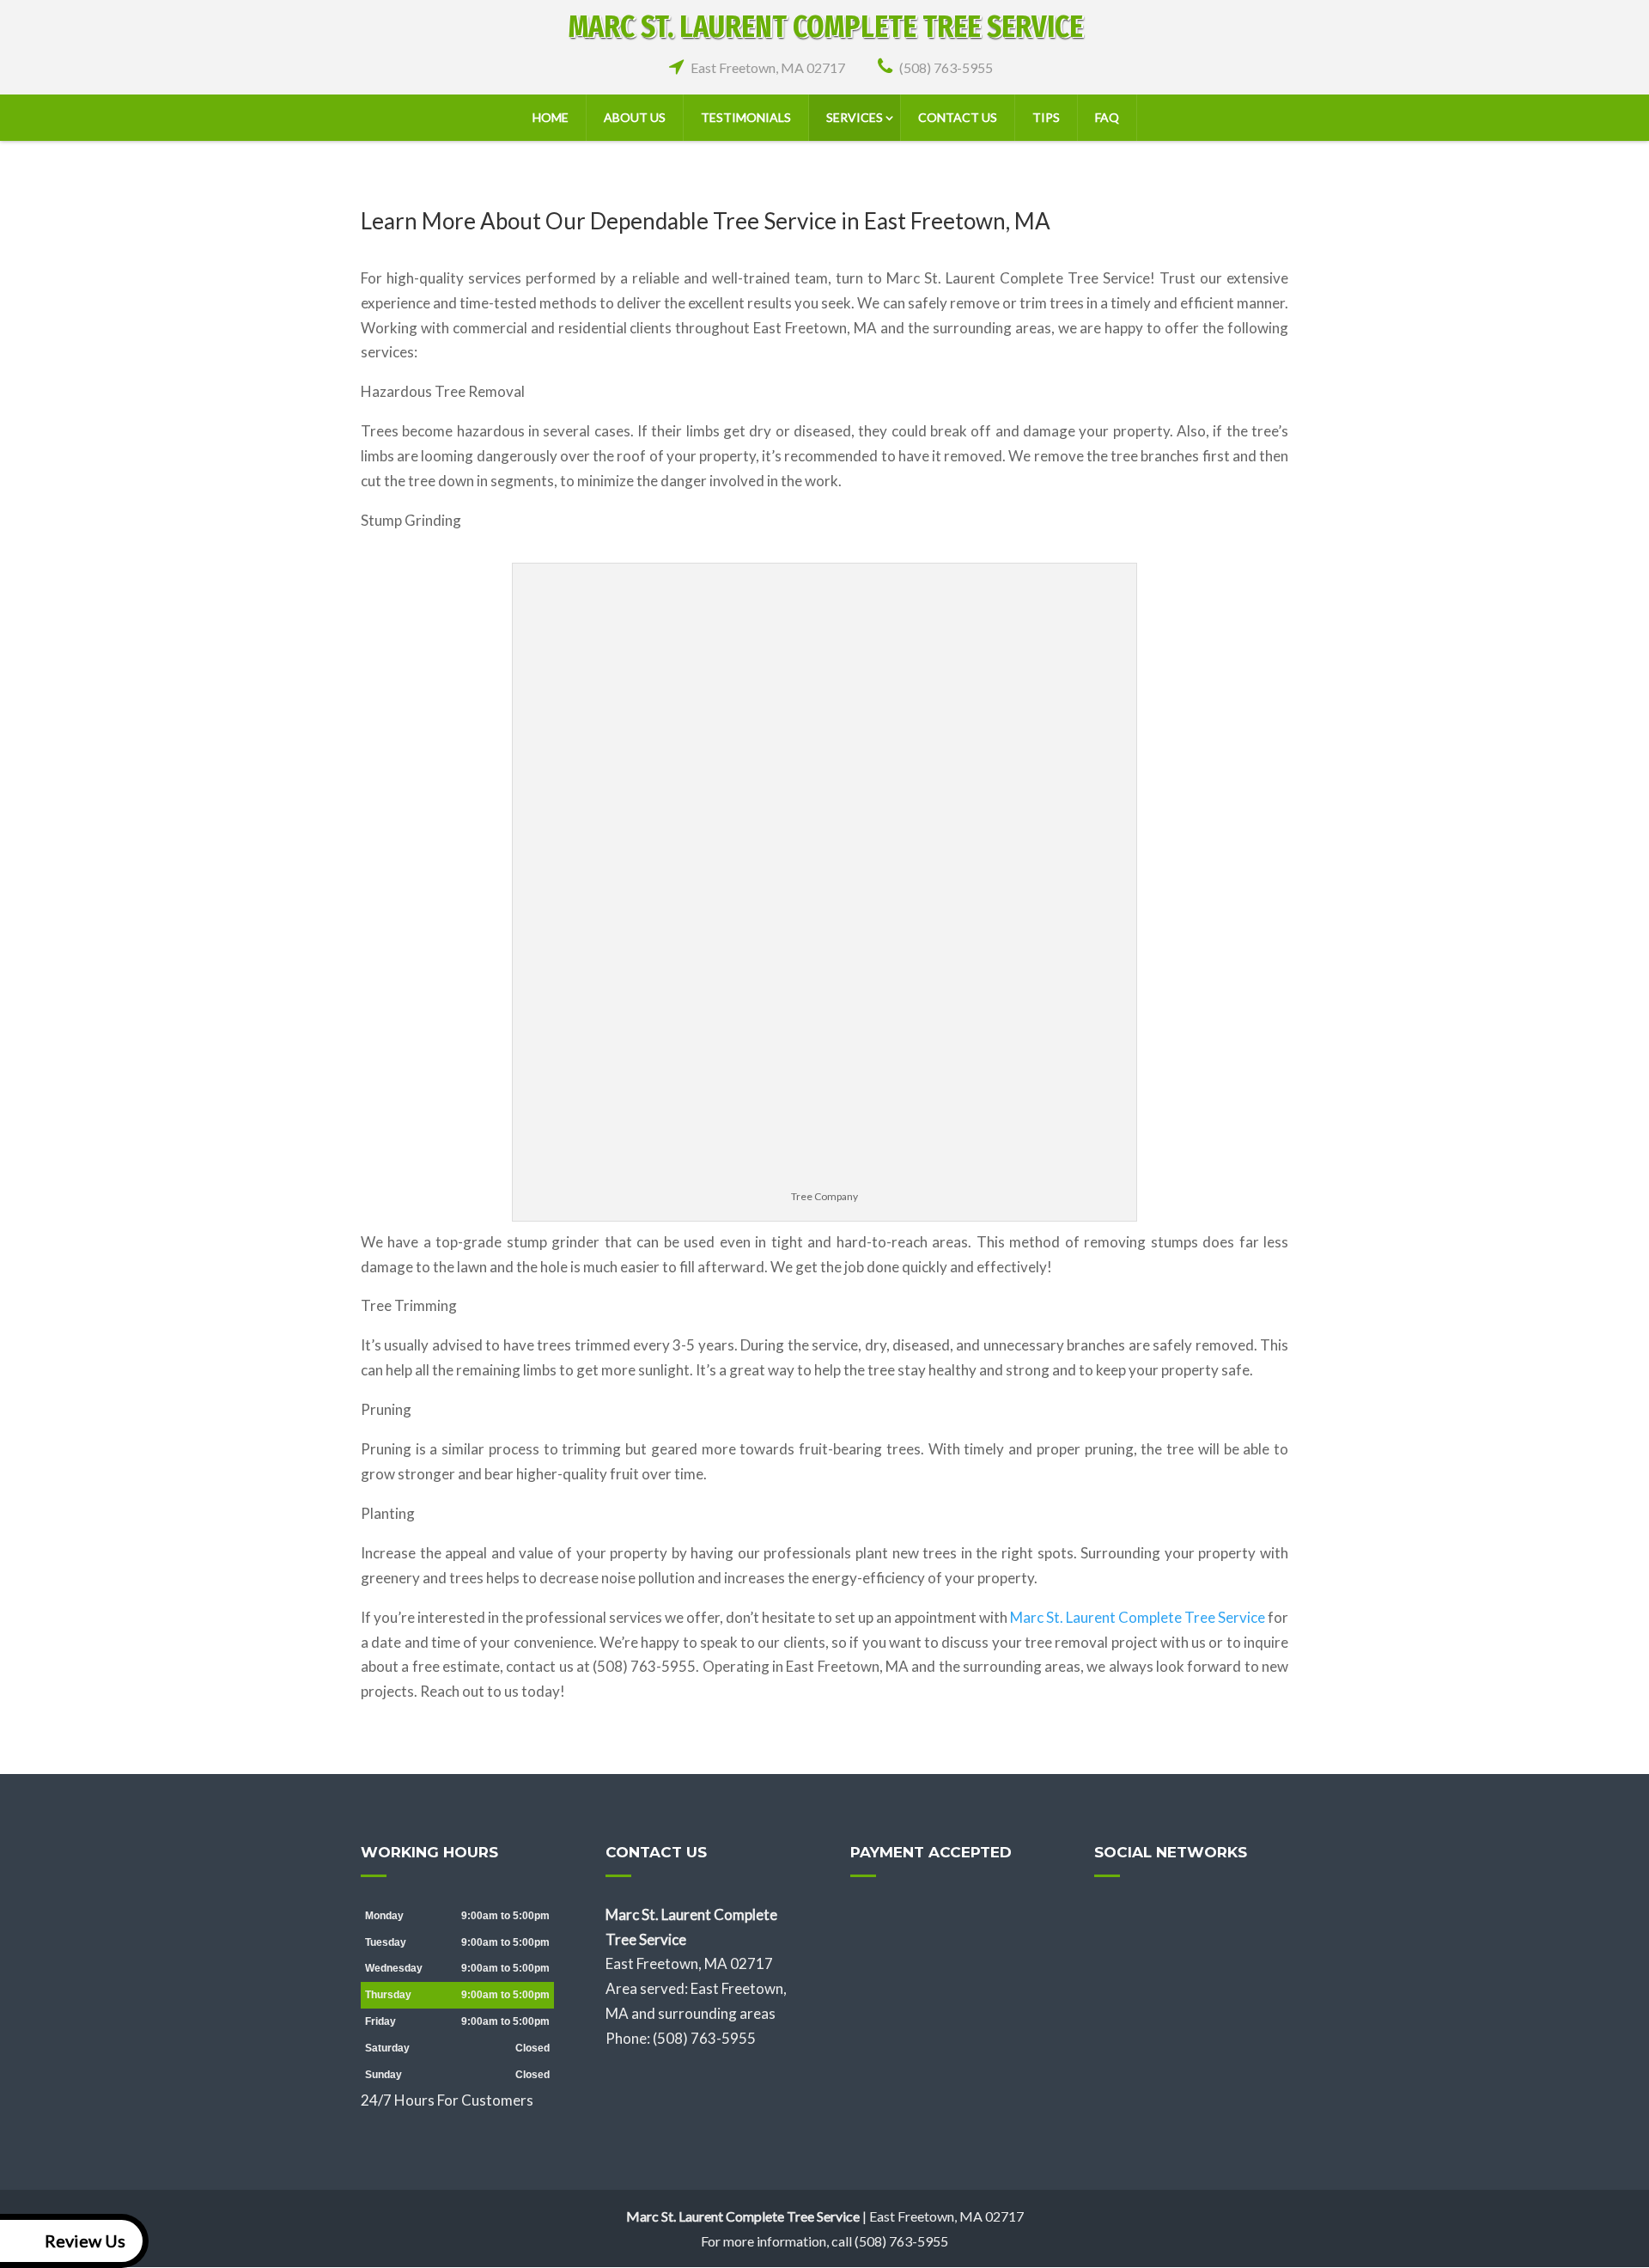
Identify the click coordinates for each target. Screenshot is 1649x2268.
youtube (1206, 1917)
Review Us (85, 2241)
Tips (1046, 117)
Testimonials (746, 117)
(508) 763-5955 (946, 67)
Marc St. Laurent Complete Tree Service (1138, 1617)
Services (855, 117)
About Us (635, 117)
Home (551, 117)
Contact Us (958, 117)
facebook (1108, 1917)
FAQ (1107, 117)
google (1141, 1917)
